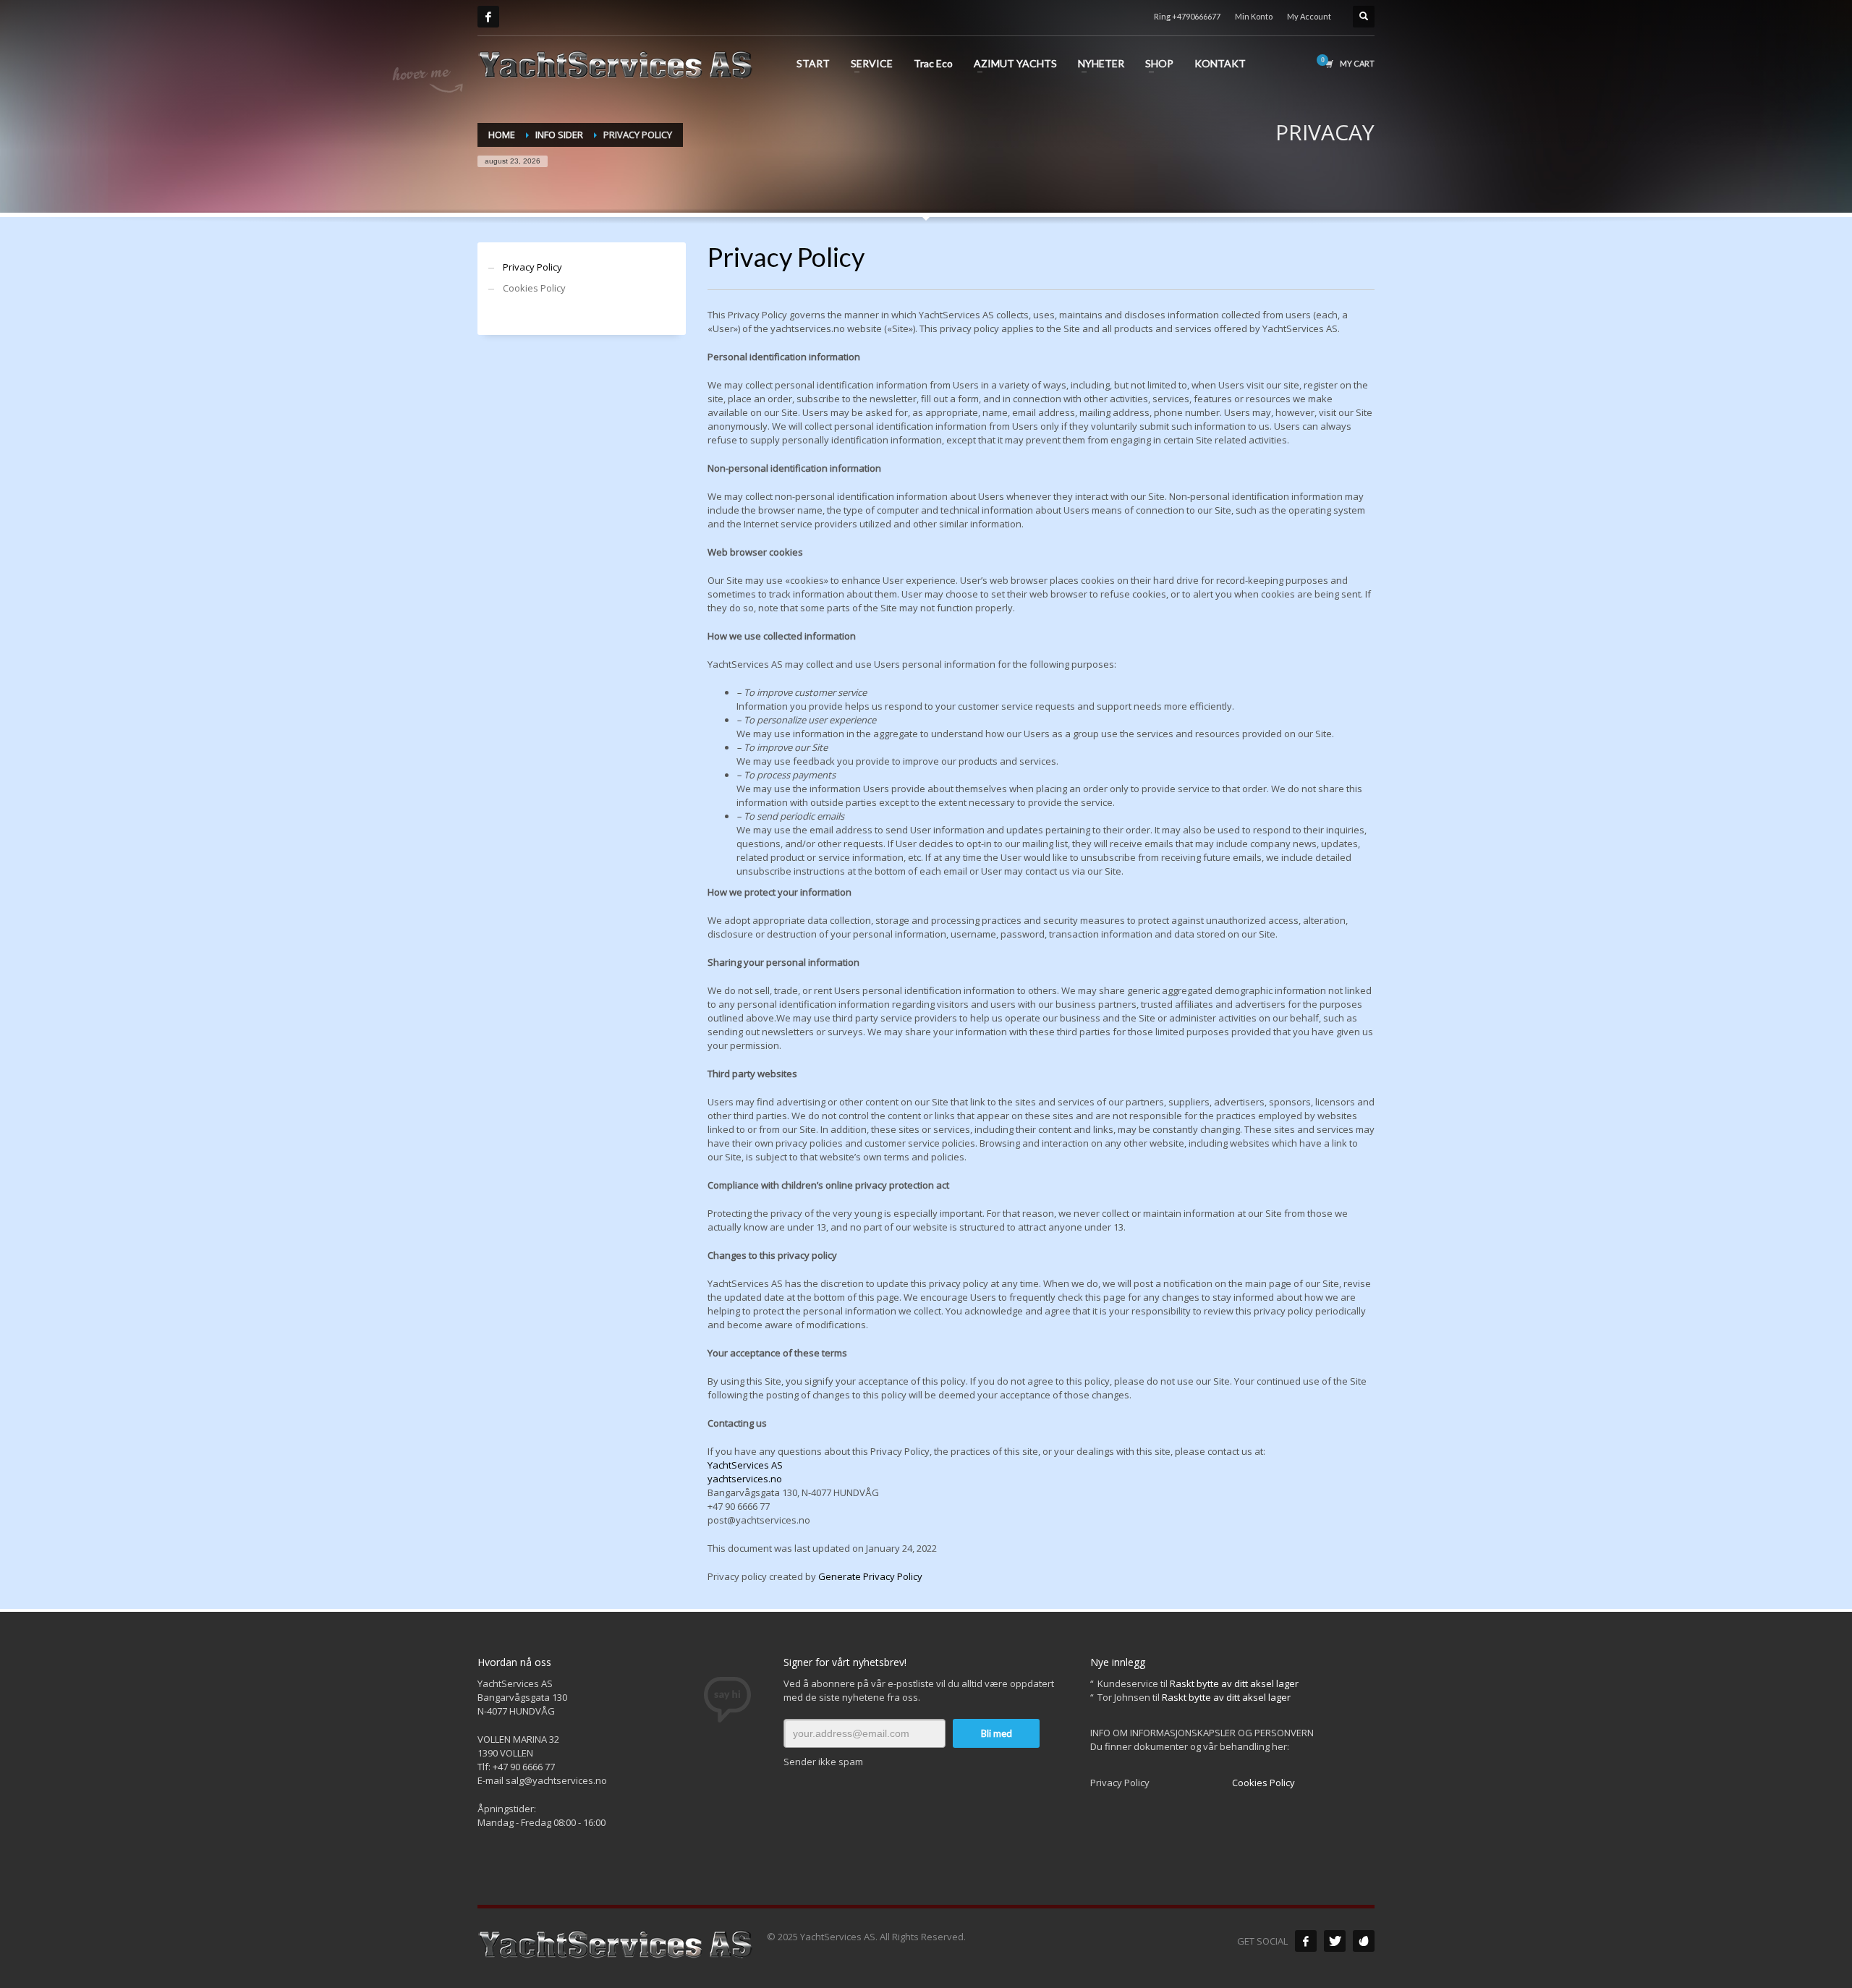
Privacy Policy (532, 267)
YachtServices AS (745, 1465)
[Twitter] (1335, 1941)
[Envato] (1364, 1941)
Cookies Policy (534, 288)
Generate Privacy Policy (870, 1576)
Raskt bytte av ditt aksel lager (1234, 1683)
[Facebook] (488, 17)
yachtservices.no (745, 1479)
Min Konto (1254, 16)
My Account (1309, 16)
